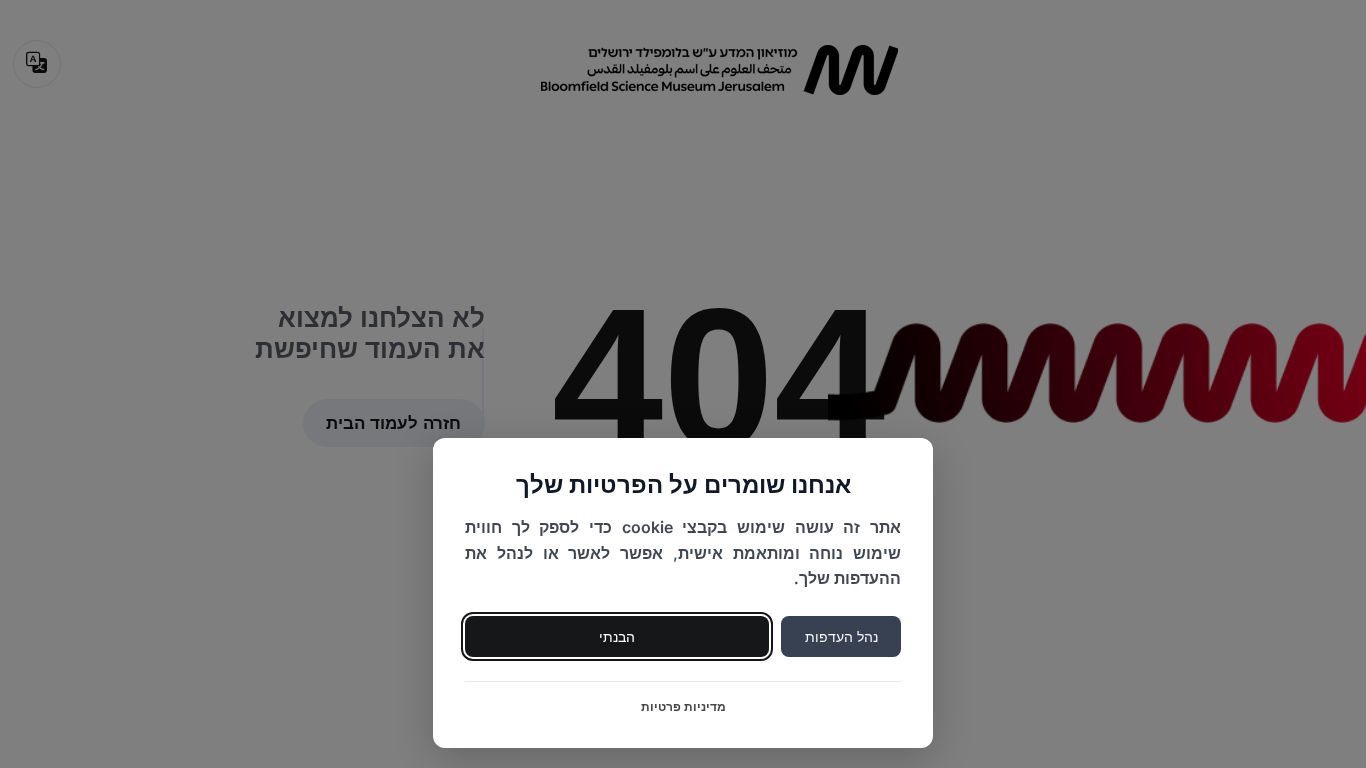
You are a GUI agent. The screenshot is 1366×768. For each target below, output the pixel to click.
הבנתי (617, 636)
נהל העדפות (841, 636)
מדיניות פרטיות (683, 706)
